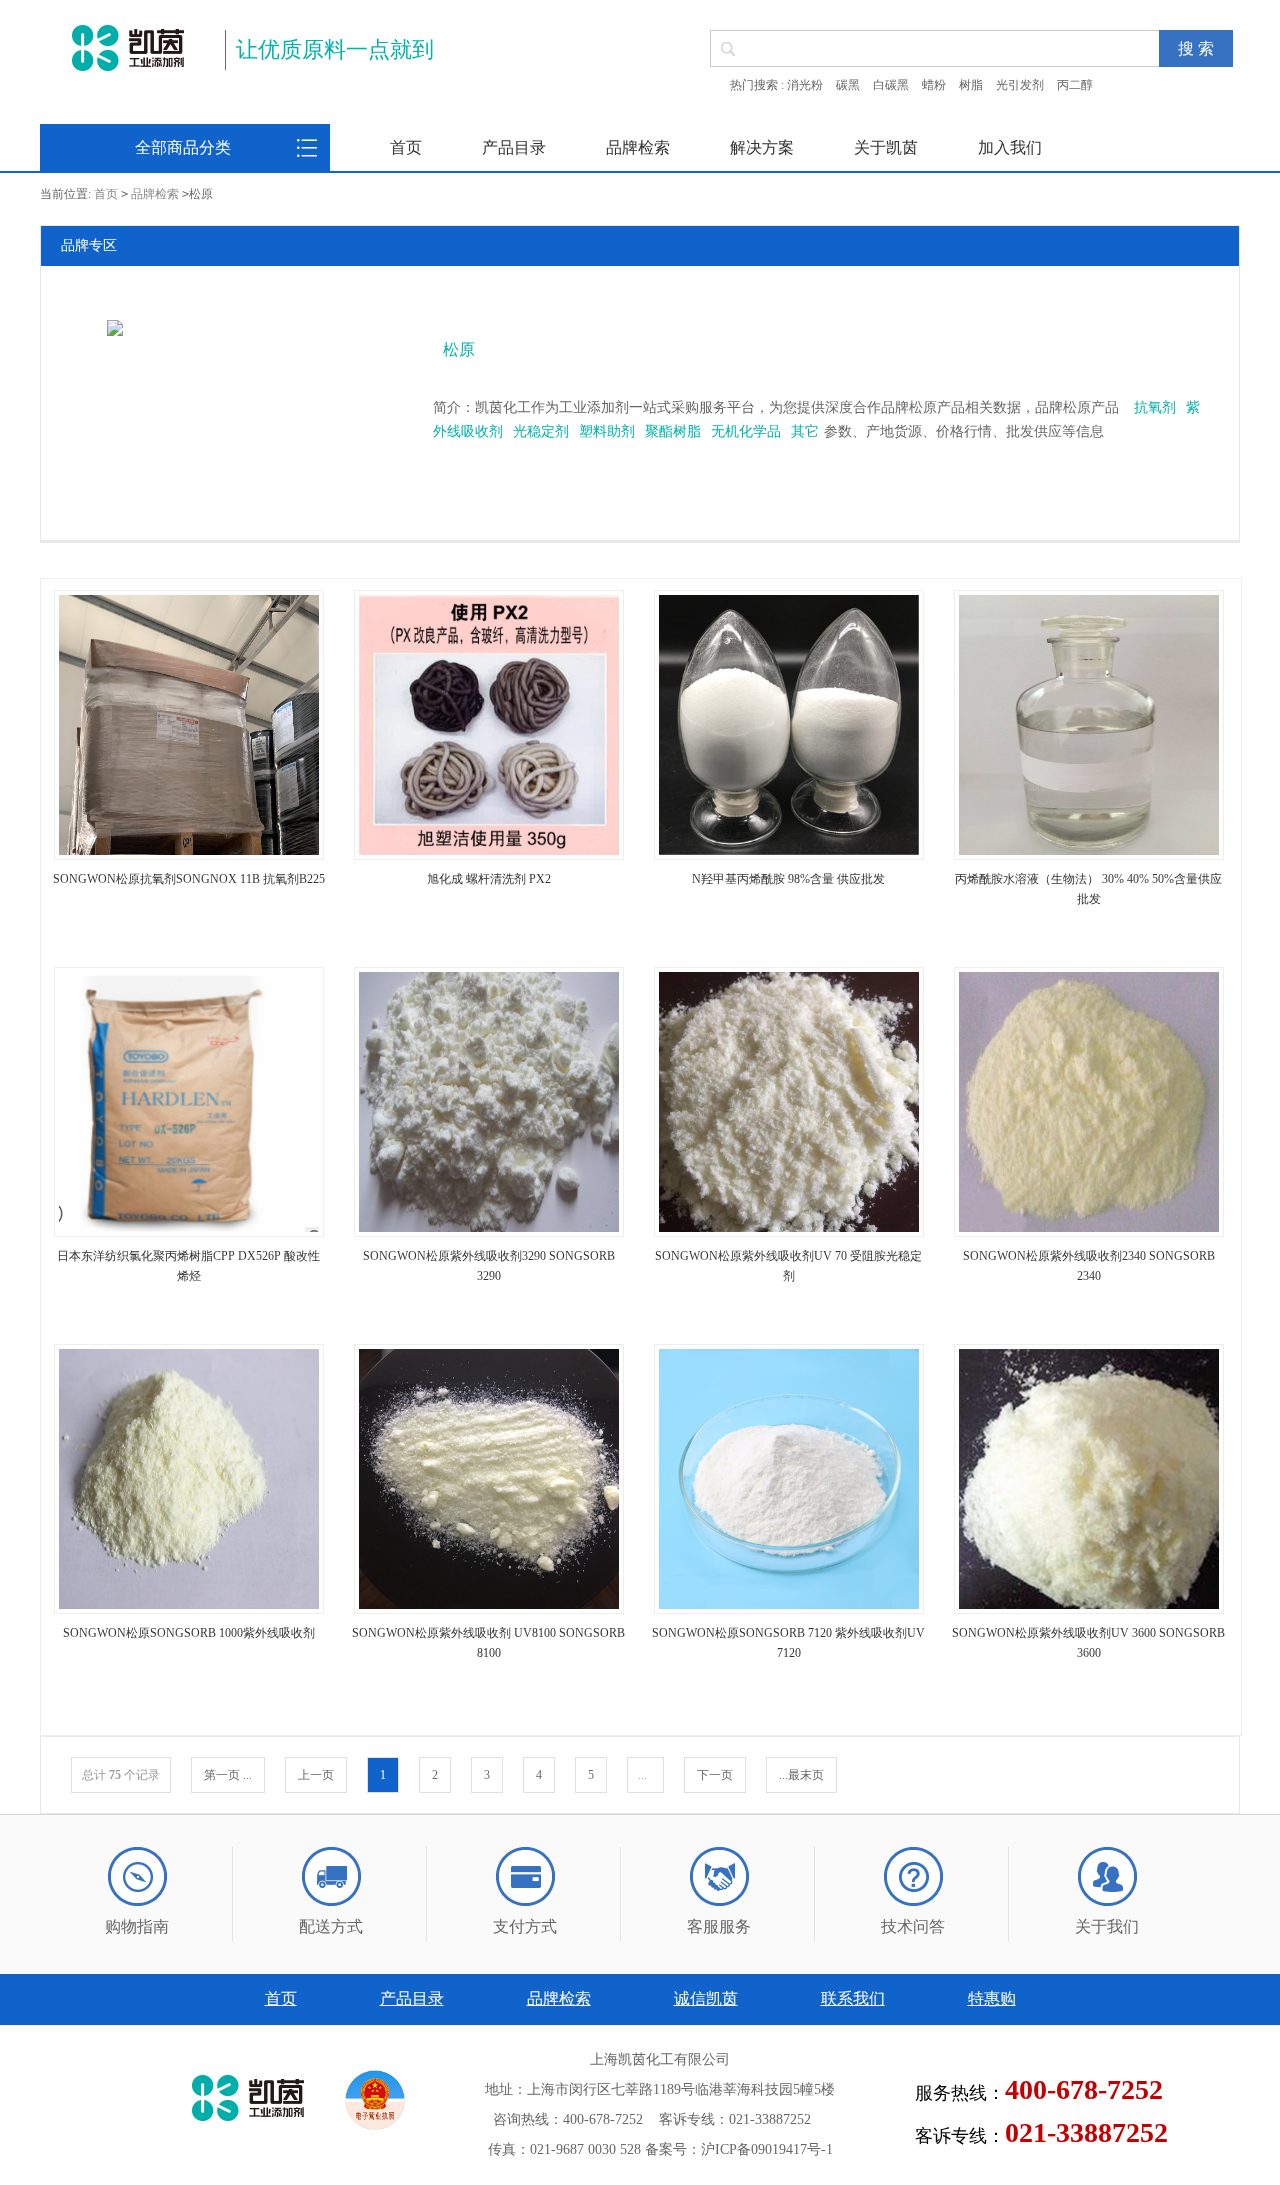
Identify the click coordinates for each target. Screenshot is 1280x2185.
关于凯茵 (886, 147)
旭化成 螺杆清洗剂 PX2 (489, 879)
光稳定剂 (541, 431)
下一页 (715, 1775)
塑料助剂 (607, 431)
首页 (406, 147)
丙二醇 (1075, 85)
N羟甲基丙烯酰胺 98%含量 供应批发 (788, 879)
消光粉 (805, 85)
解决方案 (762, 147)
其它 (805, 431)
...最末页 (801, 1775)
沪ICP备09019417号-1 (767, 2149)
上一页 (316, 1775)
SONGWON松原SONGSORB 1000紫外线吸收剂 (189, 1633)
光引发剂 (1020, 85)
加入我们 (1010, 147)
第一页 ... (228, 1775)
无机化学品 (746, 431)
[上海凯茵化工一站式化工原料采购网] (127, 48)
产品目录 (514, 147)
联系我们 (853, 1998)
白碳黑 (891, 85)
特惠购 (992, 1998)
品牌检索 (638, 147)
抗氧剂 (1155, 407)
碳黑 (848, 85)
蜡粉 (934, 85)
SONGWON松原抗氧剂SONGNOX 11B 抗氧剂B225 (189, 879)
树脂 (971, 85)
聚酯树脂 (673, 431)
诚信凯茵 (706, 1998)
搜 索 (1196, 48)
